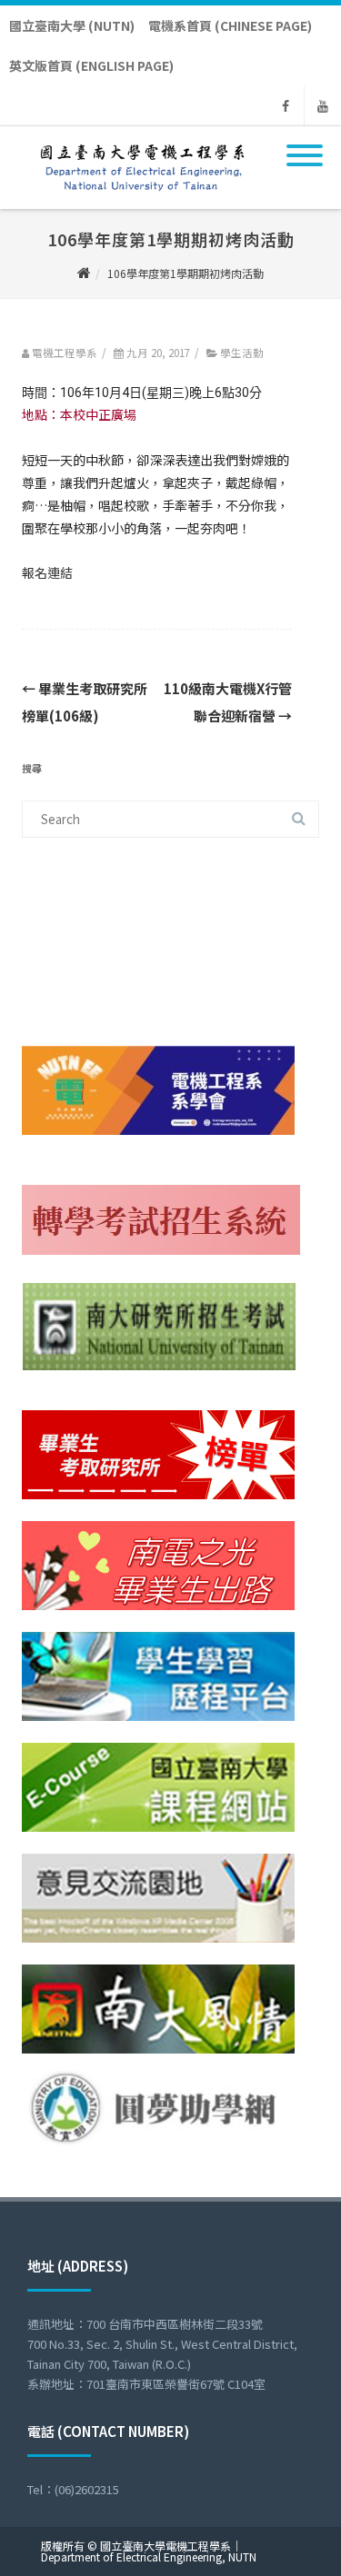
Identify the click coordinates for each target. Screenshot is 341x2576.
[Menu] (305, 144)
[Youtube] (323, 105)
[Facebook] (286, 105)
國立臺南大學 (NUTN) (72, 25)
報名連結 (47, 572)
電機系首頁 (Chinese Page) (230, 25)
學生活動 (242, 353)
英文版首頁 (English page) (91, 65)
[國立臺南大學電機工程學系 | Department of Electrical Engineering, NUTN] (138, 203)
